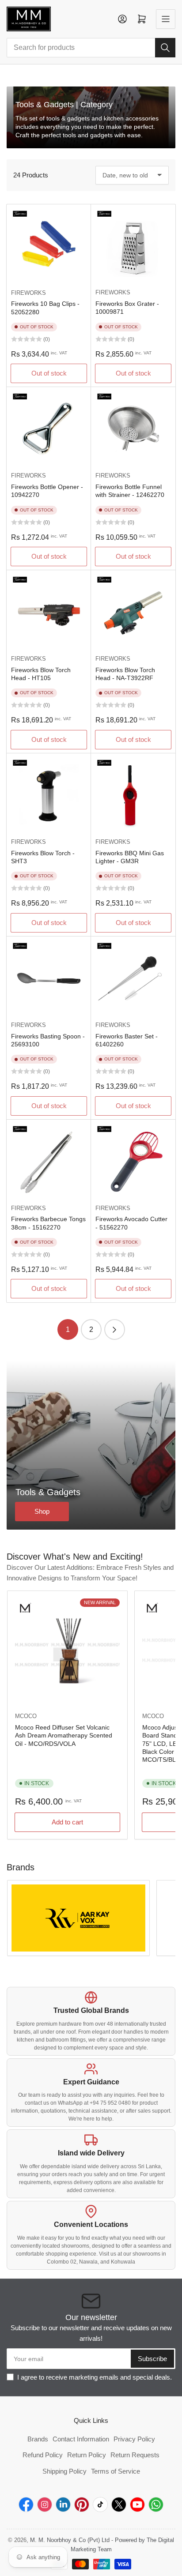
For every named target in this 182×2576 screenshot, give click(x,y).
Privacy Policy (134, 2439)
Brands (38, 2439)
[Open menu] (166, 19)
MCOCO (26, 1716)
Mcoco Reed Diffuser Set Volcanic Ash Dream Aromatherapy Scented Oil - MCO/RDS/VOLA (64, 1735)
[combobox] (91, 48)
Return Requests (135, 2455)
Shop (42, 1511)
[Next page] (115, 1329)
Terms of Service (116, 2471)
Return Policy (87, 2455)
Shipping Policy (64, 2471)
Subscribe (152, 2359)
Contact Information (81, 2439)
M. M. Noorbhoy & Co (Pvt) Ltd (70, 2540)
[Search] (165, 48)
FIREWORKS (28, 293)
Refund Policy (43, 2455)
